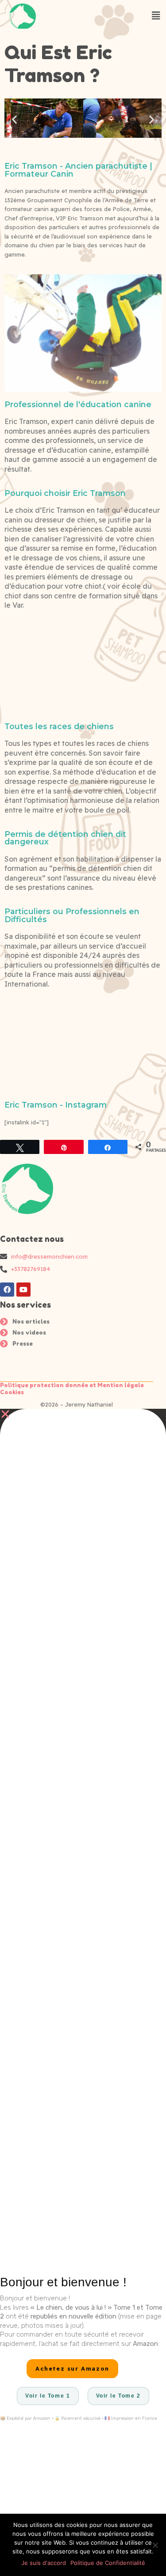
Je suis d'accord (44, 2563)
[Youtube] (23, 1290)
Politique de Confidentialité (108, 2563)
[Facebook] (7, 1290)
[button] (14, 119)
